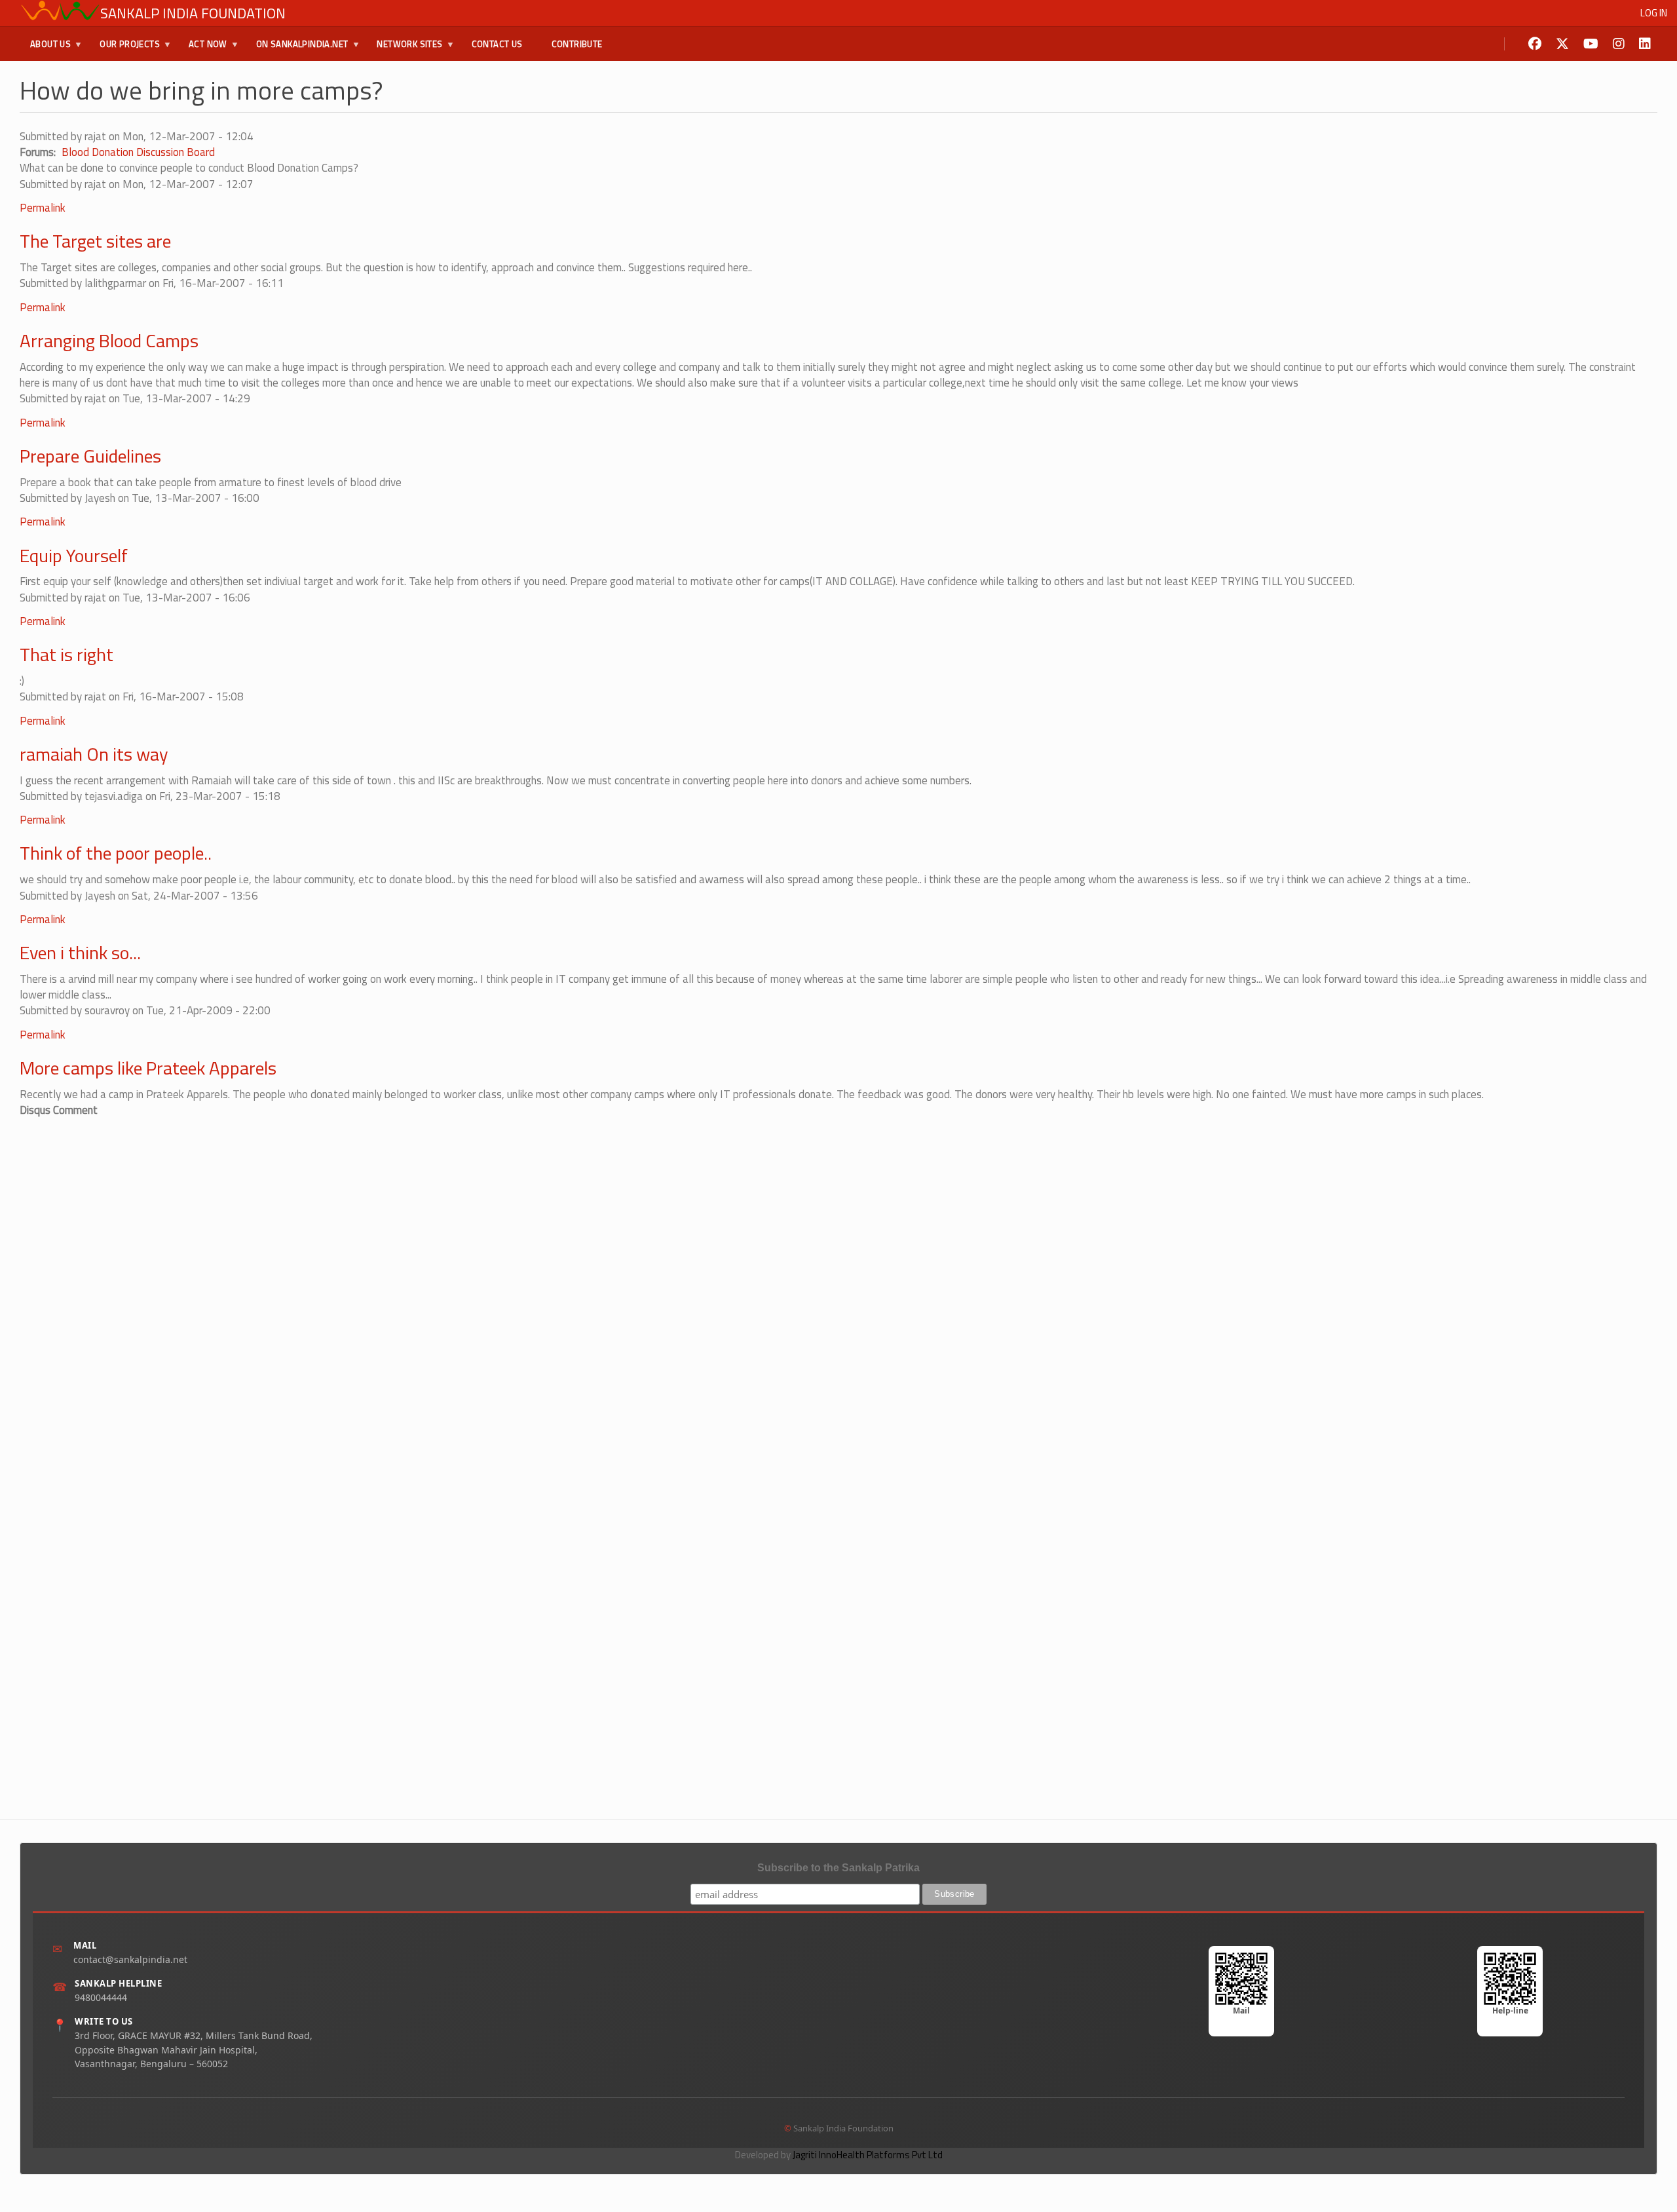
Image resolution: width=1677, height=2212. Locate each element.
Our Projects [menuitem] (124, 49)
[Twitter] (1562, 44)
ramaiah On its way (94, 754)
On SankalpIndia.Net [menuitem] (297, 49)
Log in (1654, 13)
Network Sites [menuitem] (404, 49)
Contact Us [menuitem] (497, 44)
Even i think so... (80, 952)
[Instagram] (1619, 44)
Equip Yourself (74, 555)
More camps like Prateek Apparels (148, 1068)
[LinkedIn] (1645, 44)
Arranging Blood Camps (109, 340)
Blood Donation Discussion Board (138, 152)
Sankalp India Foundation (193, 13)
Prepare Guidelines (90, 456)
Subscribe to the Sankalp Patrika (838, 1868)
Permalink (43, 208)
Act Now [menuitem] (203, 49)
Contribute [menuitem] (577, 44)
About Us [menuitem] (45, 49)
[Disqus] (838, 1282)
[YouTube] (1591, 44)
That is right (66, 654)
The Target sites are (95, 241)
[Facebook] (1535, 44)
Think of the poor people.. (116, 853)
